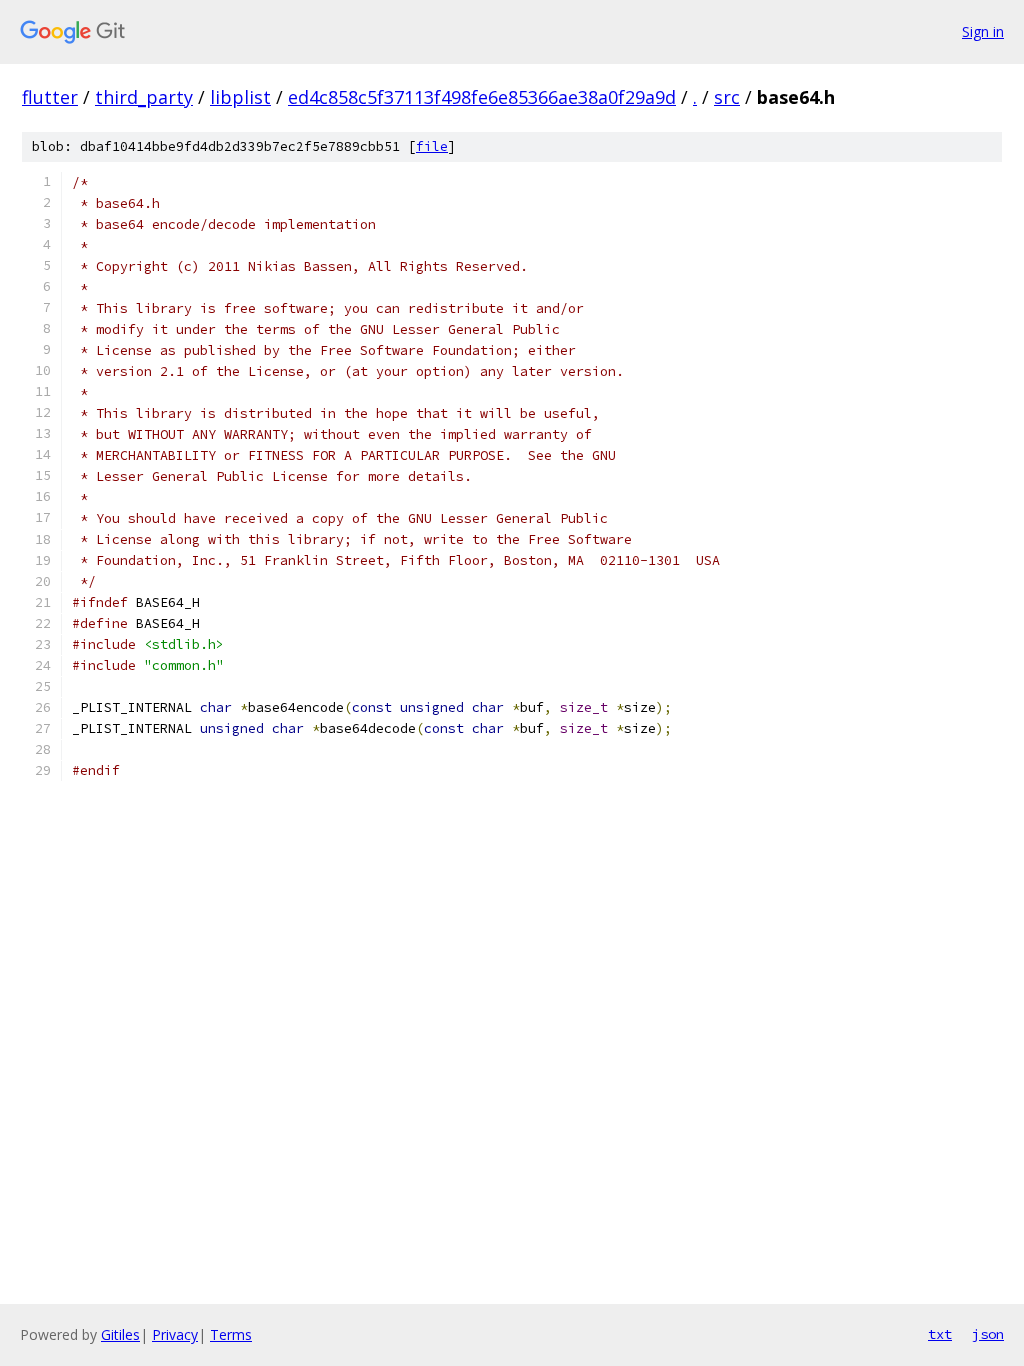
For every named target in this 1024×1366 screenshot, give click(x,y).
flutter (50, 97)
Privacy (175, 1334)
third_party (144, 97)
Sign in (983, 31)
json (988, 1334)
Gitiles (120, 1334)
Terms (231, 1334)
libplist (240, 97)
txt (940, 1334)
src (727, 97)
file (432, 146)
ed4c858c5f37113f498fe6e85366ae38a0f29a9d (482, 97)
